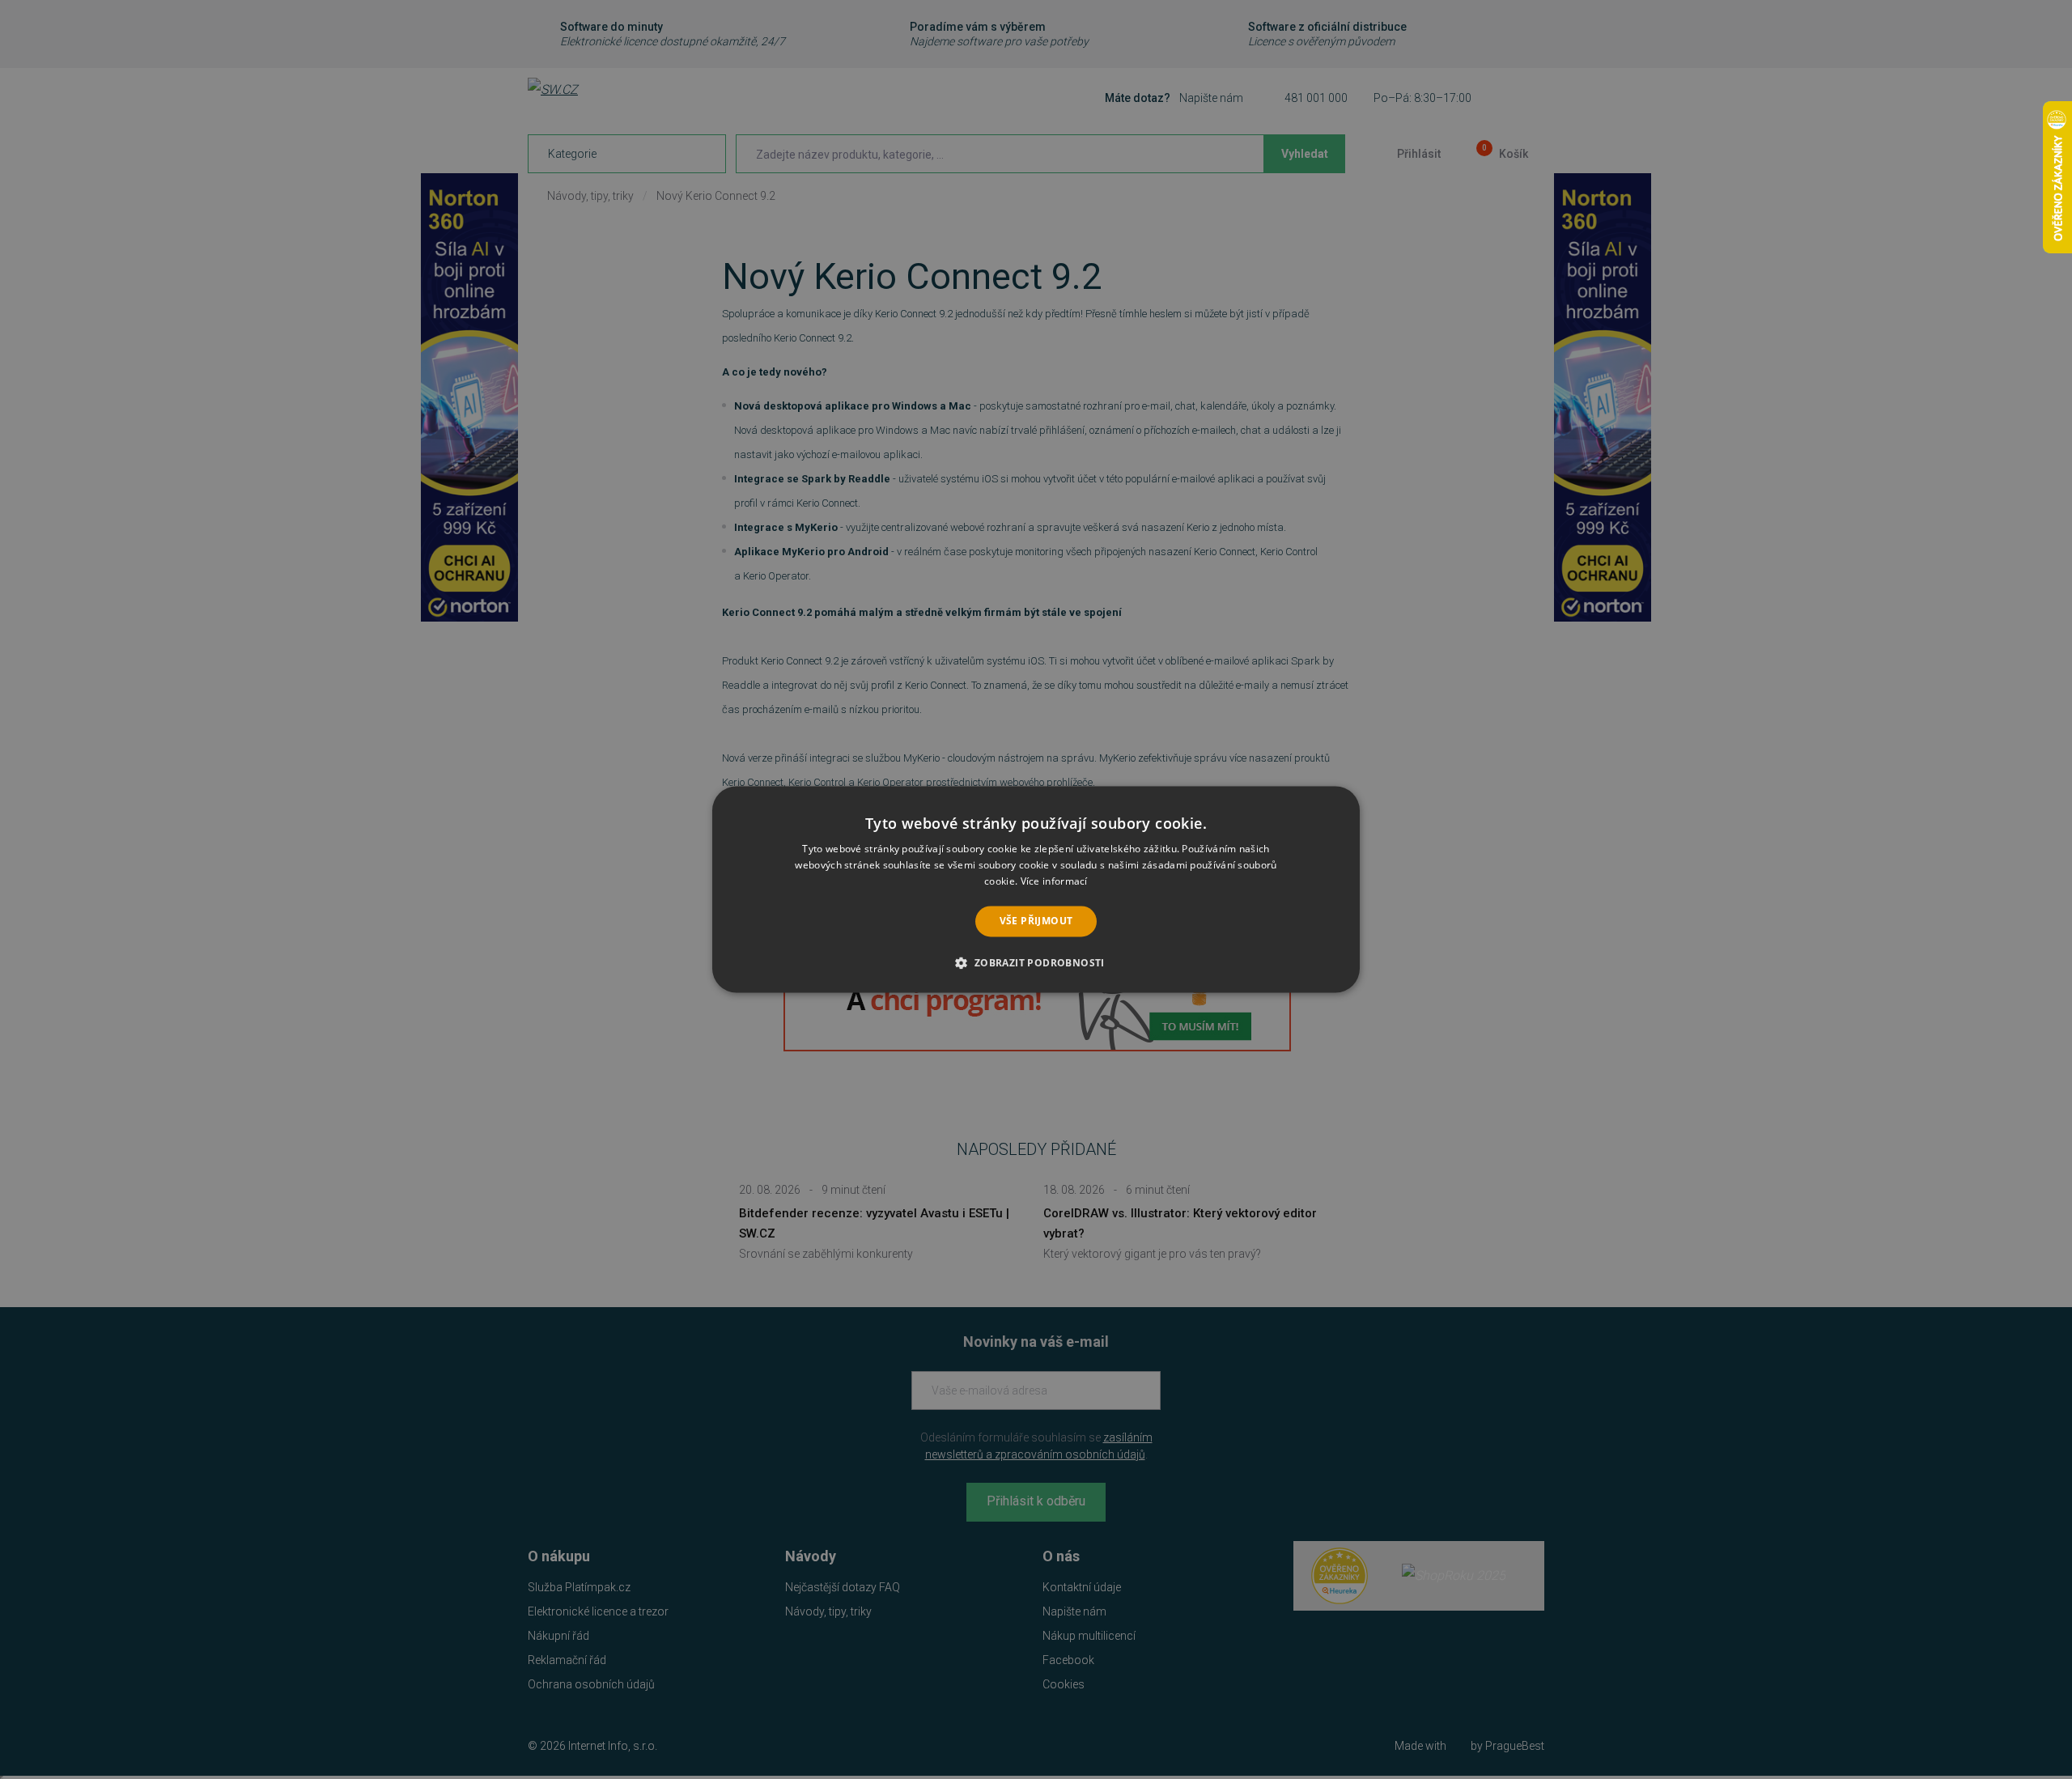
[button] (1036, 963)
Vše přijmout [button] (1036, 921)
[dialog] (1036, 889)
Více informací (1054, 881)
